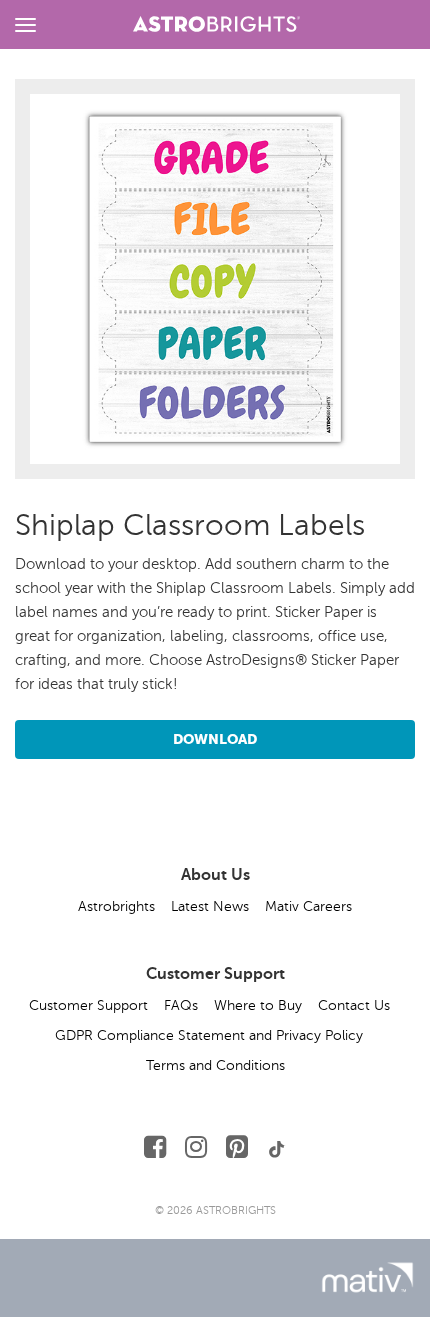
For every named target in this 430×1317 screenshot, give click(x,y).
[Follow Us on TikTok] (277, 1147)
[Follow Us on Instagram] (196, 1147)
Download (215, 739)
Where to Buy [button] (258, 1005)
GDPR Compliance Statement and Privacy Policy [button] (209, 1035)
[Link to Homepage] (216, 21)
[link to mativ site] (367, 1277)
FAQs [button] (181, 1005)
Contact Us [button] (354, 1005)
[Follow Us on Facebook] (155, 1147)
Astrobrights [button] (116, 906)
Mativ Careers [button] (308, 906)
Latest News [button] (210, 906)
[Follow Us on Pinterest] (237, 1147)
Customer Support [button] (88, 1005)
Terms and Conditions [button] (215, 1065)
